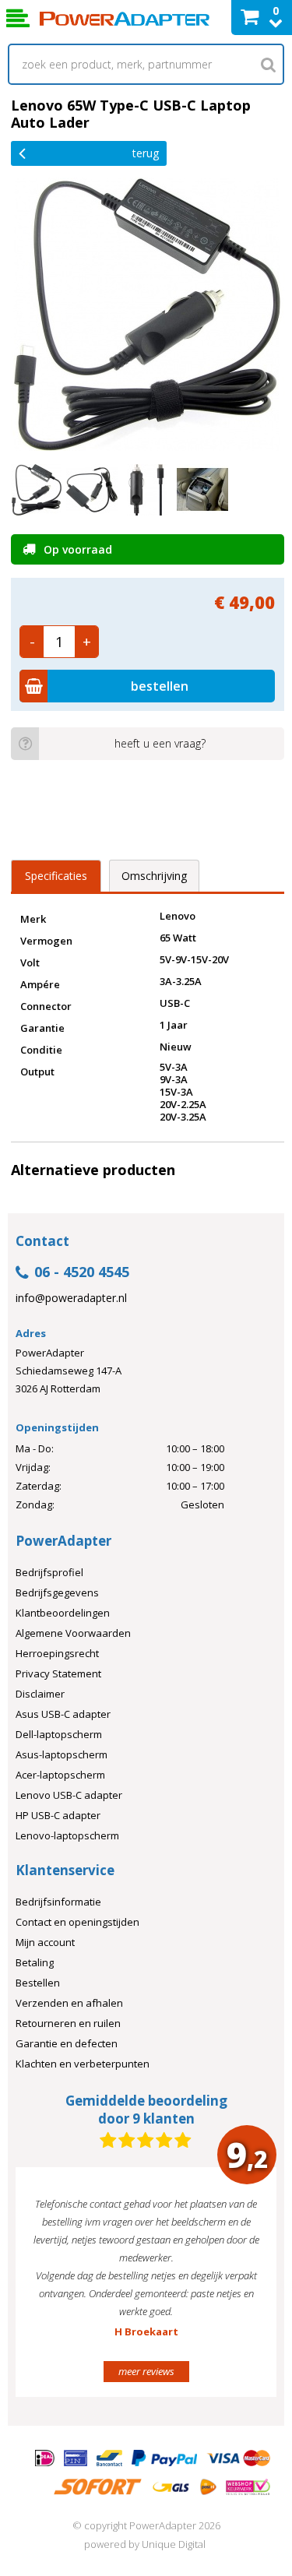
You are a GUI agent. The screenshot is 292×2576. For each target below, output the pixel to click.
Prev (51, 2289)
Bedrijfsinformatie (58, 1902)
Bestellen (38, 1983)
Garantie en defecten (67, 2043)
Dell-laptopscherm (59, 1734)
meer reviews (146, 2371)
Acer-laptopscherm (60, 1775)
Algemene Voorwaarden (73, 1633)
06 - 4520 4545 (82, 1273)
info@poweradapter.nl (71, 1298)
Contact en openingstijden (77, 1922)
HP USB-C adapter (58, 1815)
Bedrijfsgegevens (57, 1592)
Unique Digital (174, 2544)
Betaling (35, 1962)
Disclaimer (40, 1694)
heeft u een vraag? (160, 743)
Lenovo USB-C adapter (69, 1795)
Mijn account (45, 1942)
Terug (146, 153)
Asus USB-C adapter (63, 1714)
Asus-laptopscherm (62, 1754)
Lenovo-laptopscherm (67, 1835)
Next (241, 2289)
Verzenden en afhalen (69, 2003)
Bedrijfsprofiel (49, 1572)
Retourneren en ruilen (68, 2023)
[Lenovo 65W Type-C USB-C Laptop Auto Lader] (148, 314)
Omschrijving (154, 876)
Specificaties (56, 876)
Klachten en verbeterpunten (83, 2064)
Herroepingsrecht (57, 1653)
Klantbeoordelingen (63, 1613)
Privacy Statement (58, 1673)
